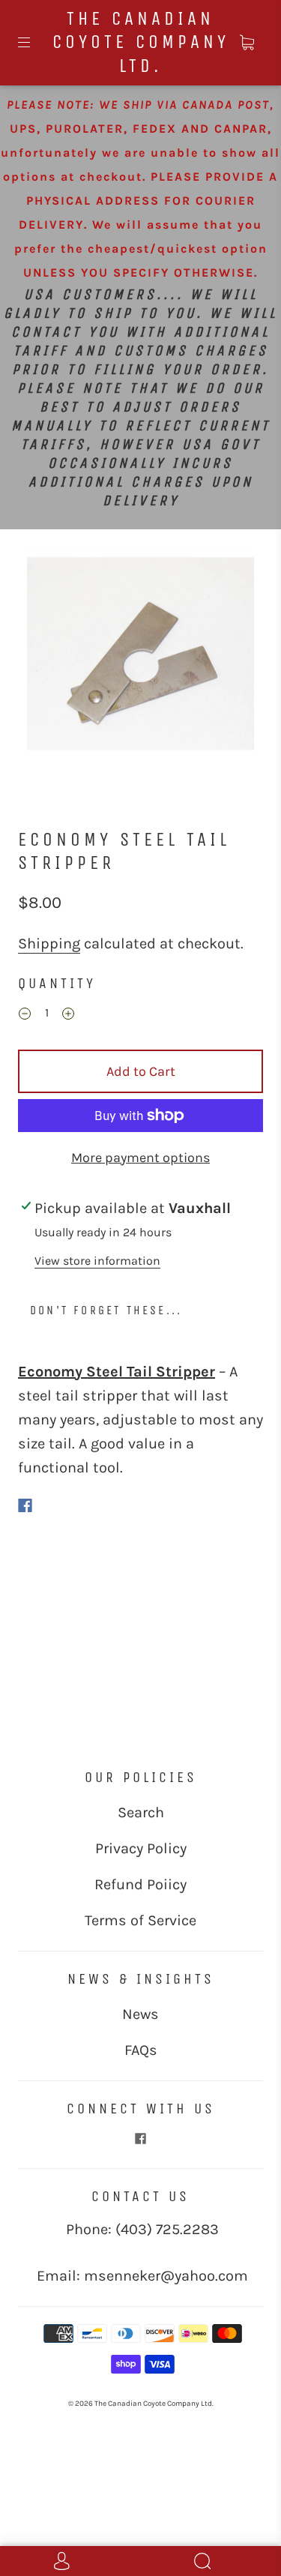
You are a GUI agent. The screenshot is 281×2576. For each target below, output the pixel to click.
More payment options (140, 1158)
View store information (97, 1261)
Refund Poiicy (140, 1884)
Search (141, 1812)
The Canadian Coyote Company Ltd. (141, 42)
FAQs (141, 2050)
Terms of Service (140, 1920)
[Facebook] (25, 1505)
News (140, 2014)
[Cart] (247, 43)
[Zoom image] (141, 664)
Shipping (49, 944)
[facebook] (141, 2139)
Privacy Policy (141, 1848)
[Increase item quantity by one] (68, 1015)
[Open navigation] (34, 43)
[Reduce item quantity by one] (25, 1015)
